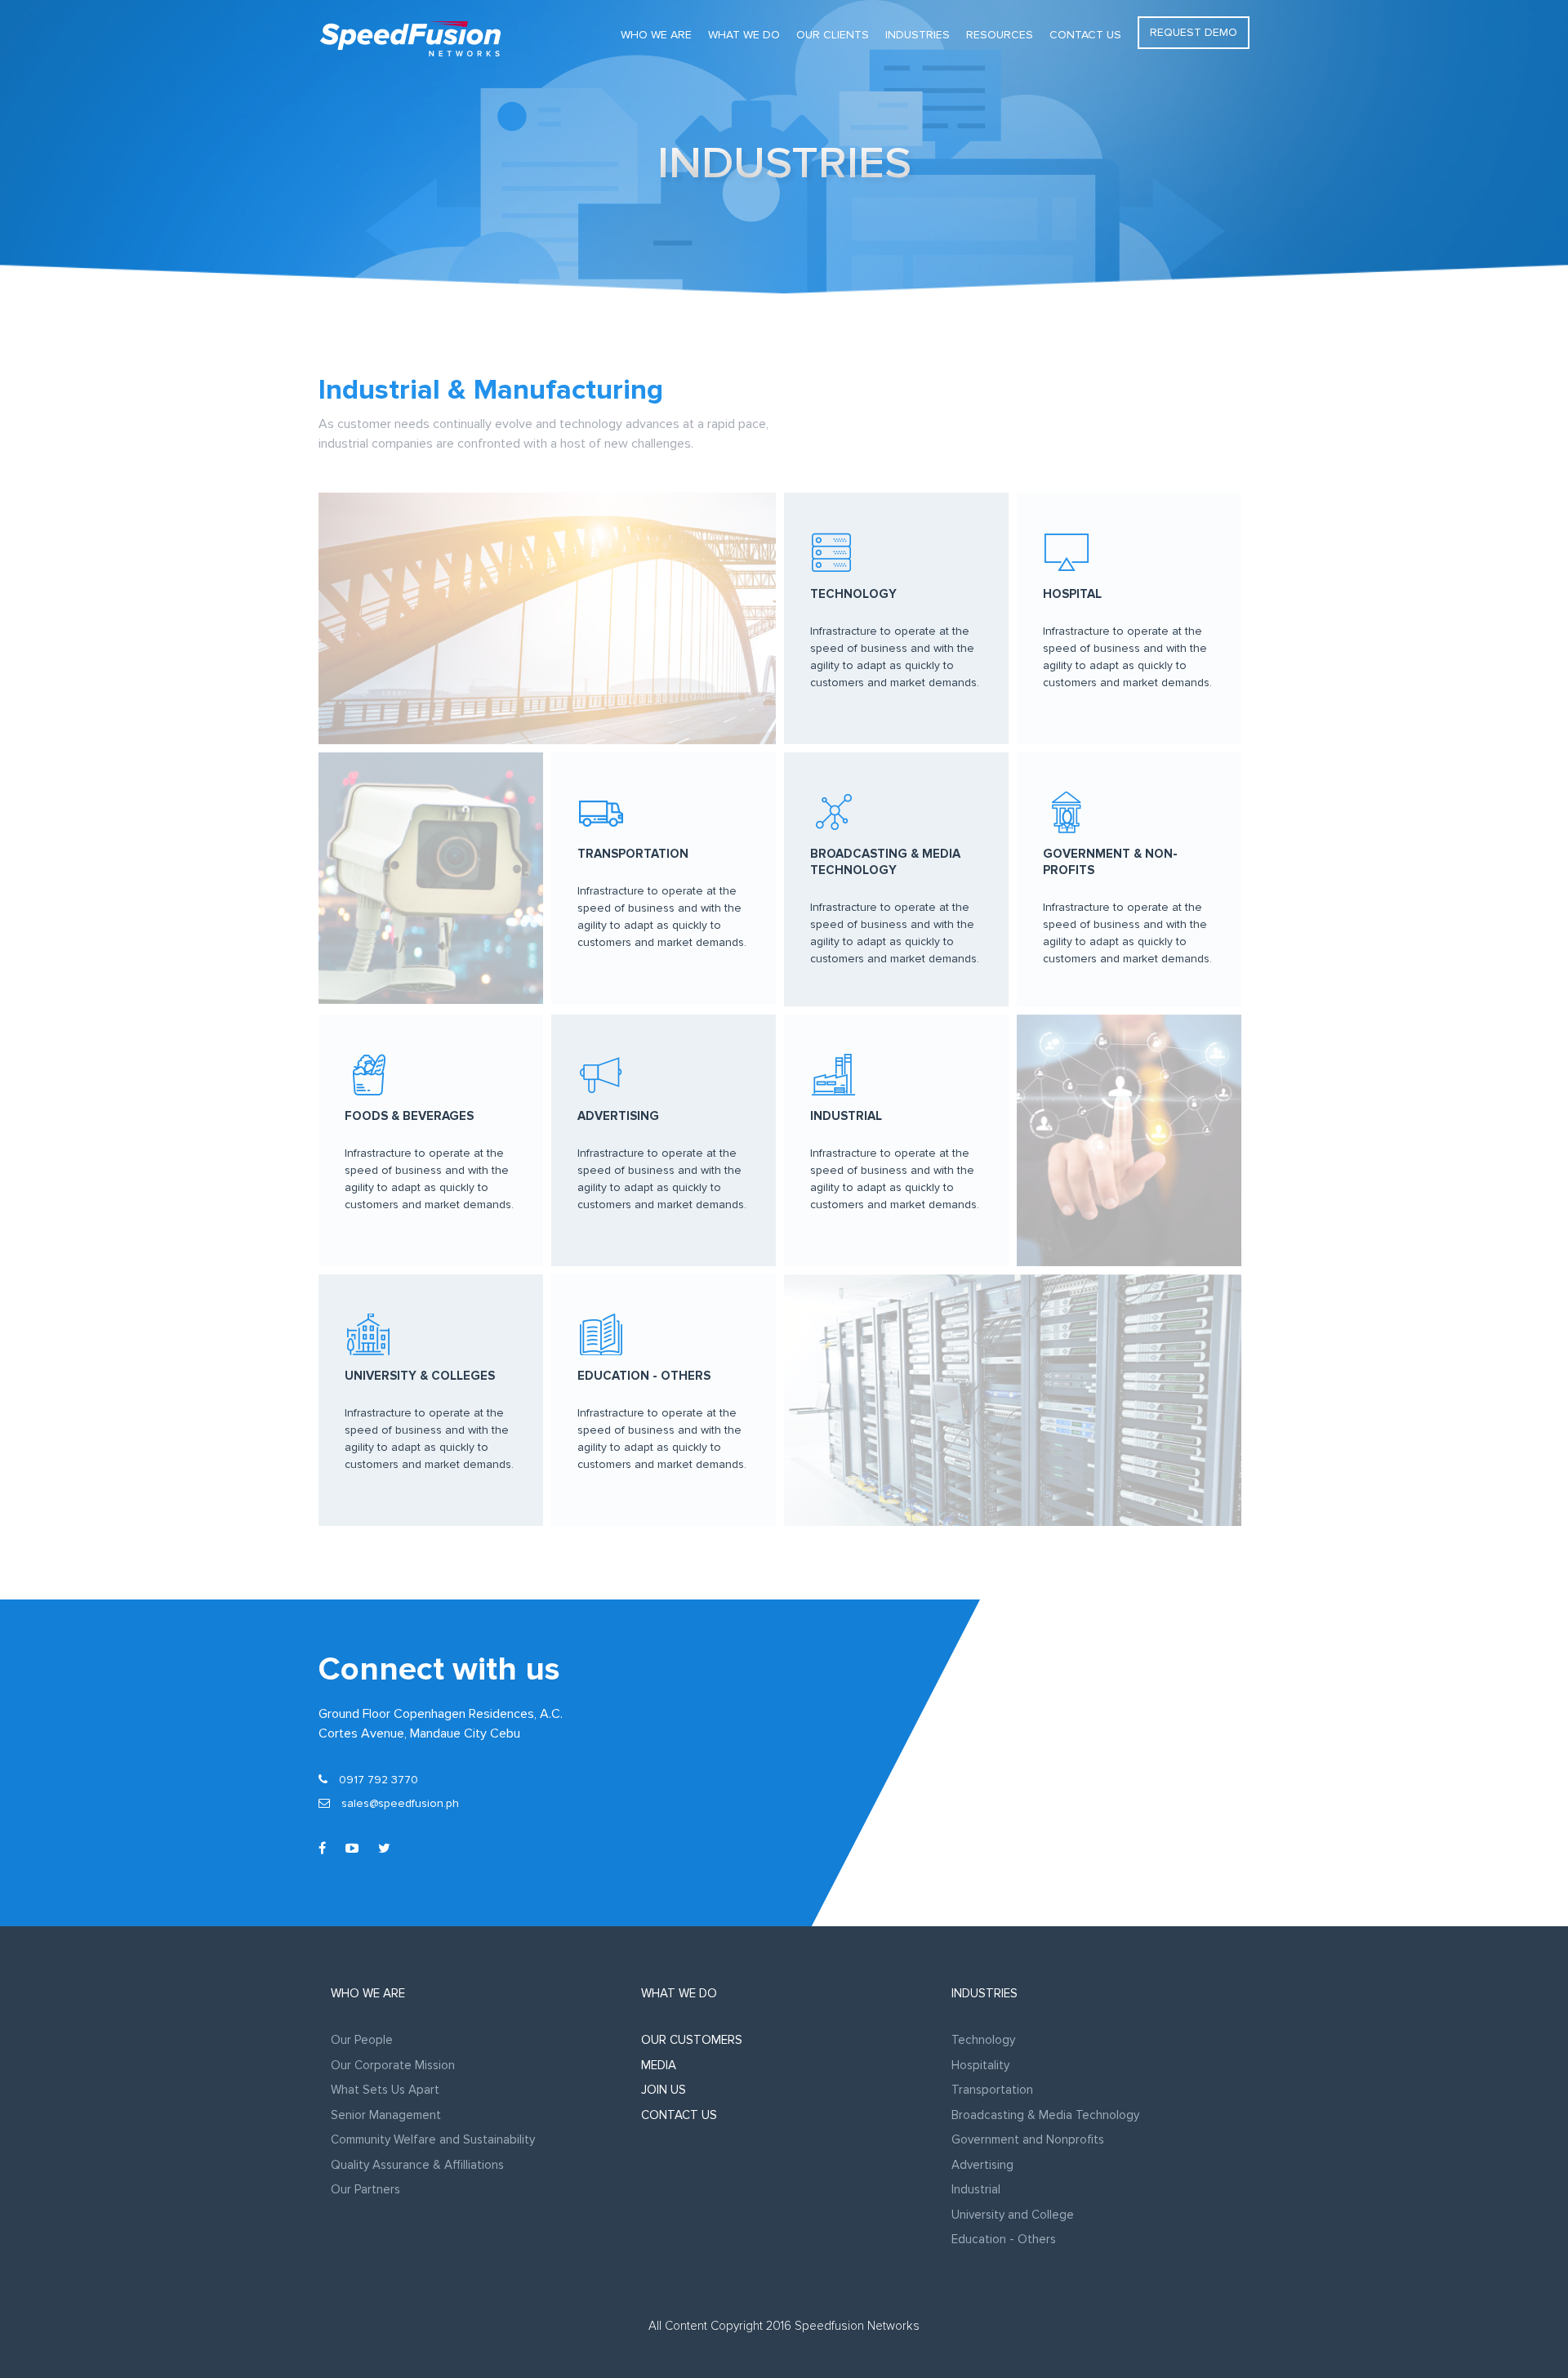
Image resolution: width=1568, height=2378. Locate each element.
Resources (1000, 35)
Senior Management (386, 2115)
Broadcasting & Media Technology (1045, 2115)
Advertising (982, 2165)
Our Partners (365, 2189)
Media (659, 2065)
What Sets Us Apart (385, 2090)
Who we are (656, 35)
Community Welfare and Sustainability (433, 2139)
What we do (744, 35)
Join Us (664, 2090)
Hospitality (980, 2065)
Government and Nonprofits (1028, 2139)
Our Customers (692, 2040)
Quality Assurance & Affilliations (417, 2165)
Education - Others (1004, 2239)
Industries (918, 35)
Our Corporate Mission (393, 2065)
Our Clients (833, 35)
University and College (1013, 2215)
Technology (983, 2040)
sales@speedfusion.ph (400, 1803)
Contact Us (1085, 35)
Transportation (992, 2090)
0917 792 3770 (377, 1780)
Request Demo (1194, 32)
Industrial (976, 2189)
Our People (362, 2040)
